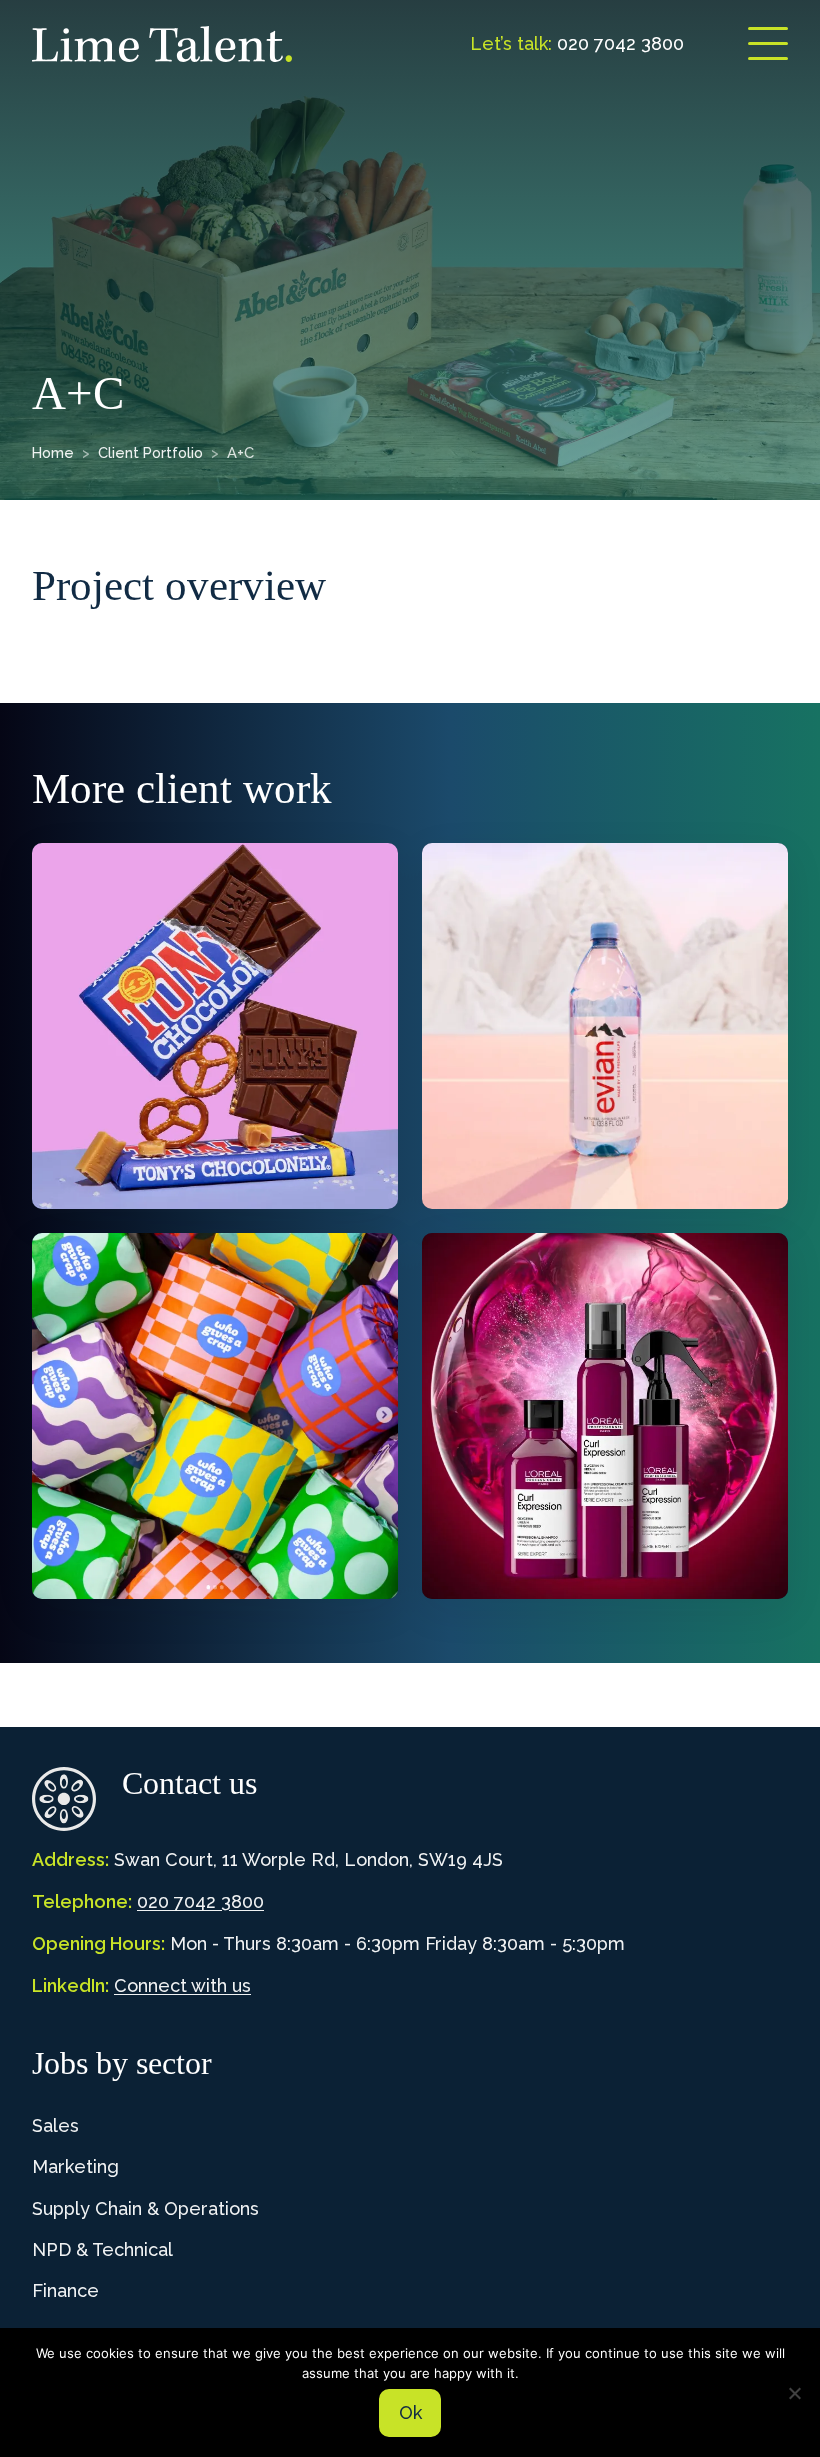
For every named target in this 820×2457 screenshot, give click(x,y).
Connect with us (182, 1985)
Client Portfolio (150, 452)
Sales (55, 2125)
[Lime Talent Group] (162, 44)
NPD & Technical (102, 2249)
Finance (65, 2290)
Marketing (75, 2166)
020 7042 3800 (200, 1901)
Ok (410, 2412)
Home (53, 452)
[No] (795, 2393)
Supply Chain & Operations (145, 2208)
